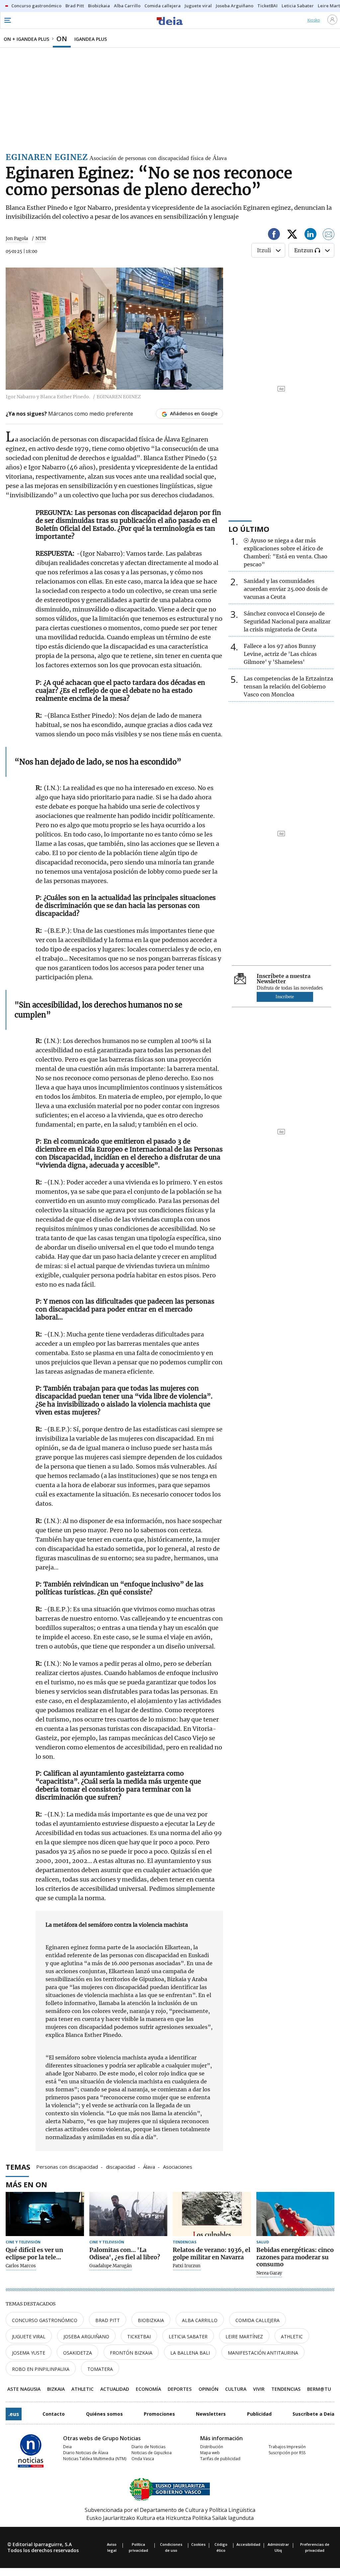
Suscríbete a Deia (313, 2414)
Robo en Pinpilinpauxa (41, 2369)
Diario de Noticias (148, 2447)
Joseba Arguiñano (86, 2336)
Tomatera (100, 2369)
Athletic (292, 2336)
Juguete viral (29, 2336)
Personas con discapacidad (67, 2166)
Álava (149, 2166)
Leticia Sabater (188, 2336)
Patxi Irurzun (187, 2266)
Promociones (159, 2414)
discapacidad (121, 2166)
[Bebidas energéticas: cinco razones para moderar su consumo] (296, 2214)
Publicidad (259, 2414)
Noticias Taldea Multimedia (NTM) (95, 2459)
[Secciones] (7, 20)
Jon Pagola (17, 239)
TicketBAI (139, 2336)
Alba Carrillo (200, 2320)
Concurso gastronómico (45, 2320)
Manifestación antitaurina (263, 2353)
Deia (67, 2447)
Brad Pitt (108, 2320)
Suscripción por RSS (287, 2453)
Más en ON (26, 2184)
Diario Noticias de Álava (86, 2453)
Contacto (54, 2414)
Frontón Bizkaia (131, 2353)
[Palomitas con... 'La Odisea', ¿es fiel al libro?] (128, 2214)
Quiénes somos (104, 2414)
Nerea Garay (269, 2273)
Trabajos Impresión (287, 2447)
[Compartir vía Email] (329, 235)
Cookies (198, 2544)
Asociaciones (178, 2166)
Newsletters (211, 2414)
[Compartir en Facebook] (274, 235)
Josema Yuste (29, 2353)
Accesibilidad (248, 2544)
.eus (14, 2414)
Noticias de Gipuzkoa (152, 2453)
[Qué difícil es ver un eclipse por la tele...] (45, 2214)
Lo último (249, 529)
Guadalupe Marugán (111, 2266)
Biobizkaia (151, 2320)
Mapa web (210, 2453)
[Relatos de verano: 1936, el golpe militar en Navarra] (212, 2214)
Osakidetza (78, 2353)
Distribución (212, 2447)
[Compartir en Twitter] (292, 235)
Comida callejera (257, 2320)
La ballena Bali (190, 2353)
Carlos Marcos (21, 2266)
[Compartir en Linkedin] (310, 235)
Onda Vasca (143, 2459)
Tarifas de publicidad (220, 2459)
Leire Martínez (244, 2336)
